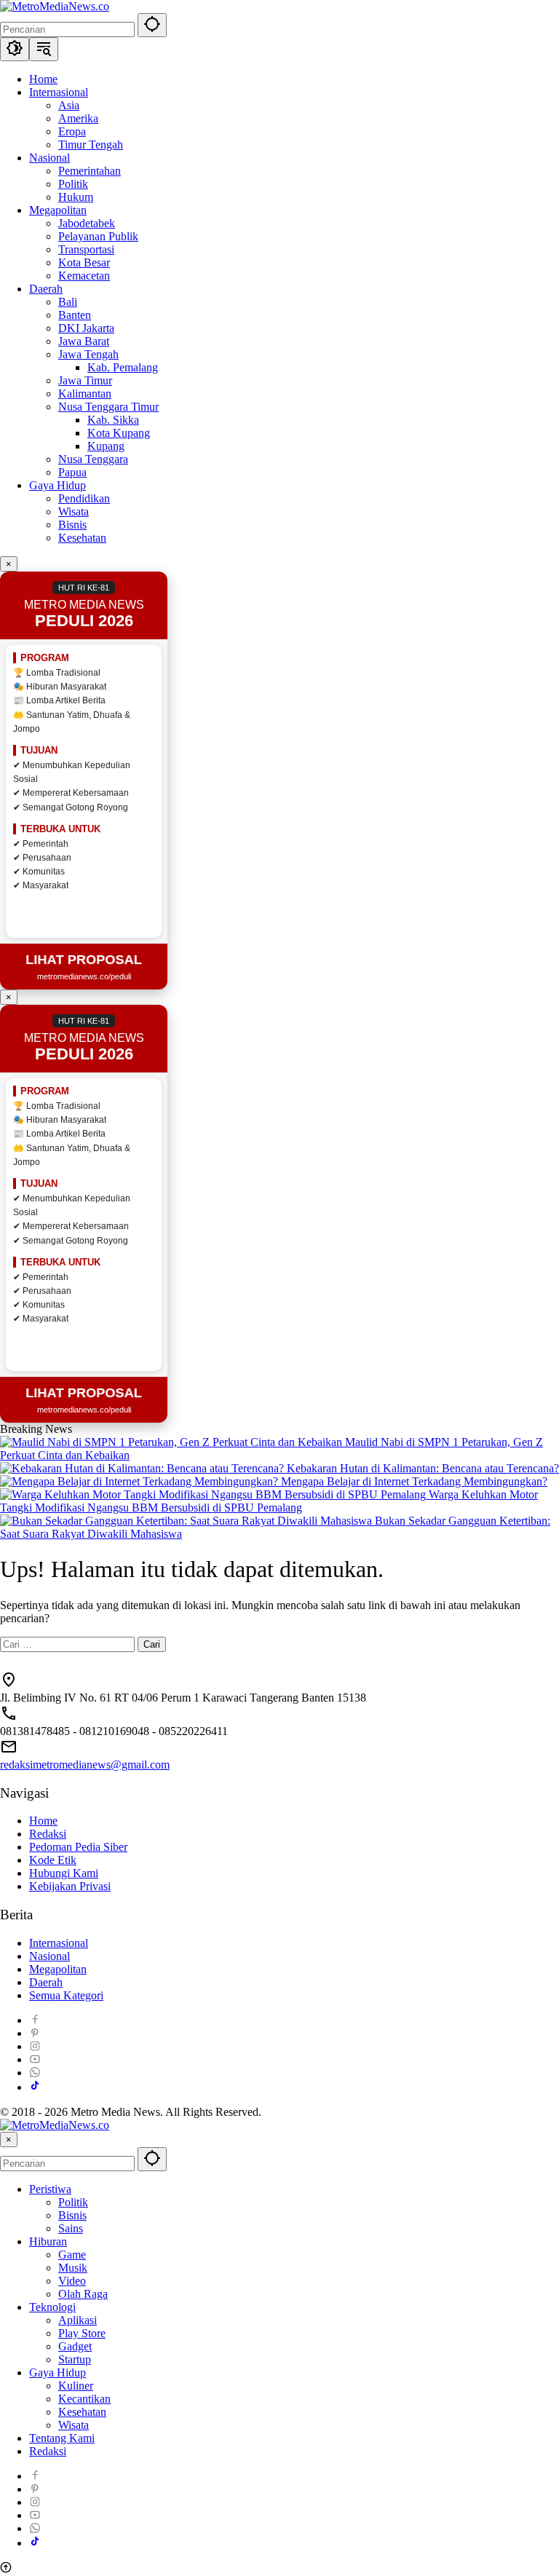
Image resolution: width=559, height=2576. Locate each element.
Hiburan (48, 2241)
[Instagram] (35, 2046)
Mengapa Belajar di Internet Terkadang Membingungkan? (414, 1481)
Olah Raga (83, 2294)
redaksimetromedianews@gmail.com (85, 1765)
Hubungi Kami (64, 1873)
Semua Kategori (66, 1995)
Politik (73, 2202)
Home (43, 1821)
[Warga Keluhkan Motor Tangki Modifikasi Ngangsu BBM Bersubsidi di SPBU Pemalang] (214, 1494)
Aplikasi (78, 2320)
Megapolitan (58, 1969)
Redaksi (48, 1834)
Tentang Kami (62, 2438)
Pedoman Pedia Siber (78, 1847)
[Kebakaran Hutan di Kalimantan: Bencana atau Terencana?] (143, 1468)
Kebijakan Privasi (70, 1886)
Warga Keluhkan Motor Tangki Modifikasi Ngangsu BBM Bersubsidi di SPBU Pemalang (269, 1501)
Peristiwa (50, 2189)
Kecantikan (84, 2399)
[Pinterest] (35, 2033)
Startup (75, 2359)
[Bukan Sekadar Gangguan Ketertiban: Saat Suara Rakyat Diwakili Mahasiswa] (187, 1521)
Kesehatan (82, 2412)
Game (72, 2255)
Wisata (74, 2425)
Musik (73, 2268)
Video (72, 2281)
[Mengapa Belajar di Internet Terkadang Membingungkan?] (140, 1481)
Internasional (59, 1943)
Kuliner (76, 2386)
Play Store (82, 2333)
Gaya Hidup (58, 2372)
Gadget (75, 2346)
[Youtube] (35, 2059)
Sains (71, 2228)
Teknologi (52, 2307)
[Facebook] (35, 2020)
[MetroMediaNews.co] (55, 6)
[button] (152, 25)
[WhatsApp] (35, 2073)
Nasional (49, 1956)
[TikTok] (35, 2087)
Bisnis (72, 2215)
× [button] (9, 2140)
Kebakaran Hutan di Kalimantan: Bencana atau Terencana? (423, 1468)
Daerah (46, 1982)
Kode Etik (53, 1860)
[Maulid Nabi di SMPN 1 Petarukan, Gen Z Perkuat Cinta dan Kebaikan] (173, 1442)
